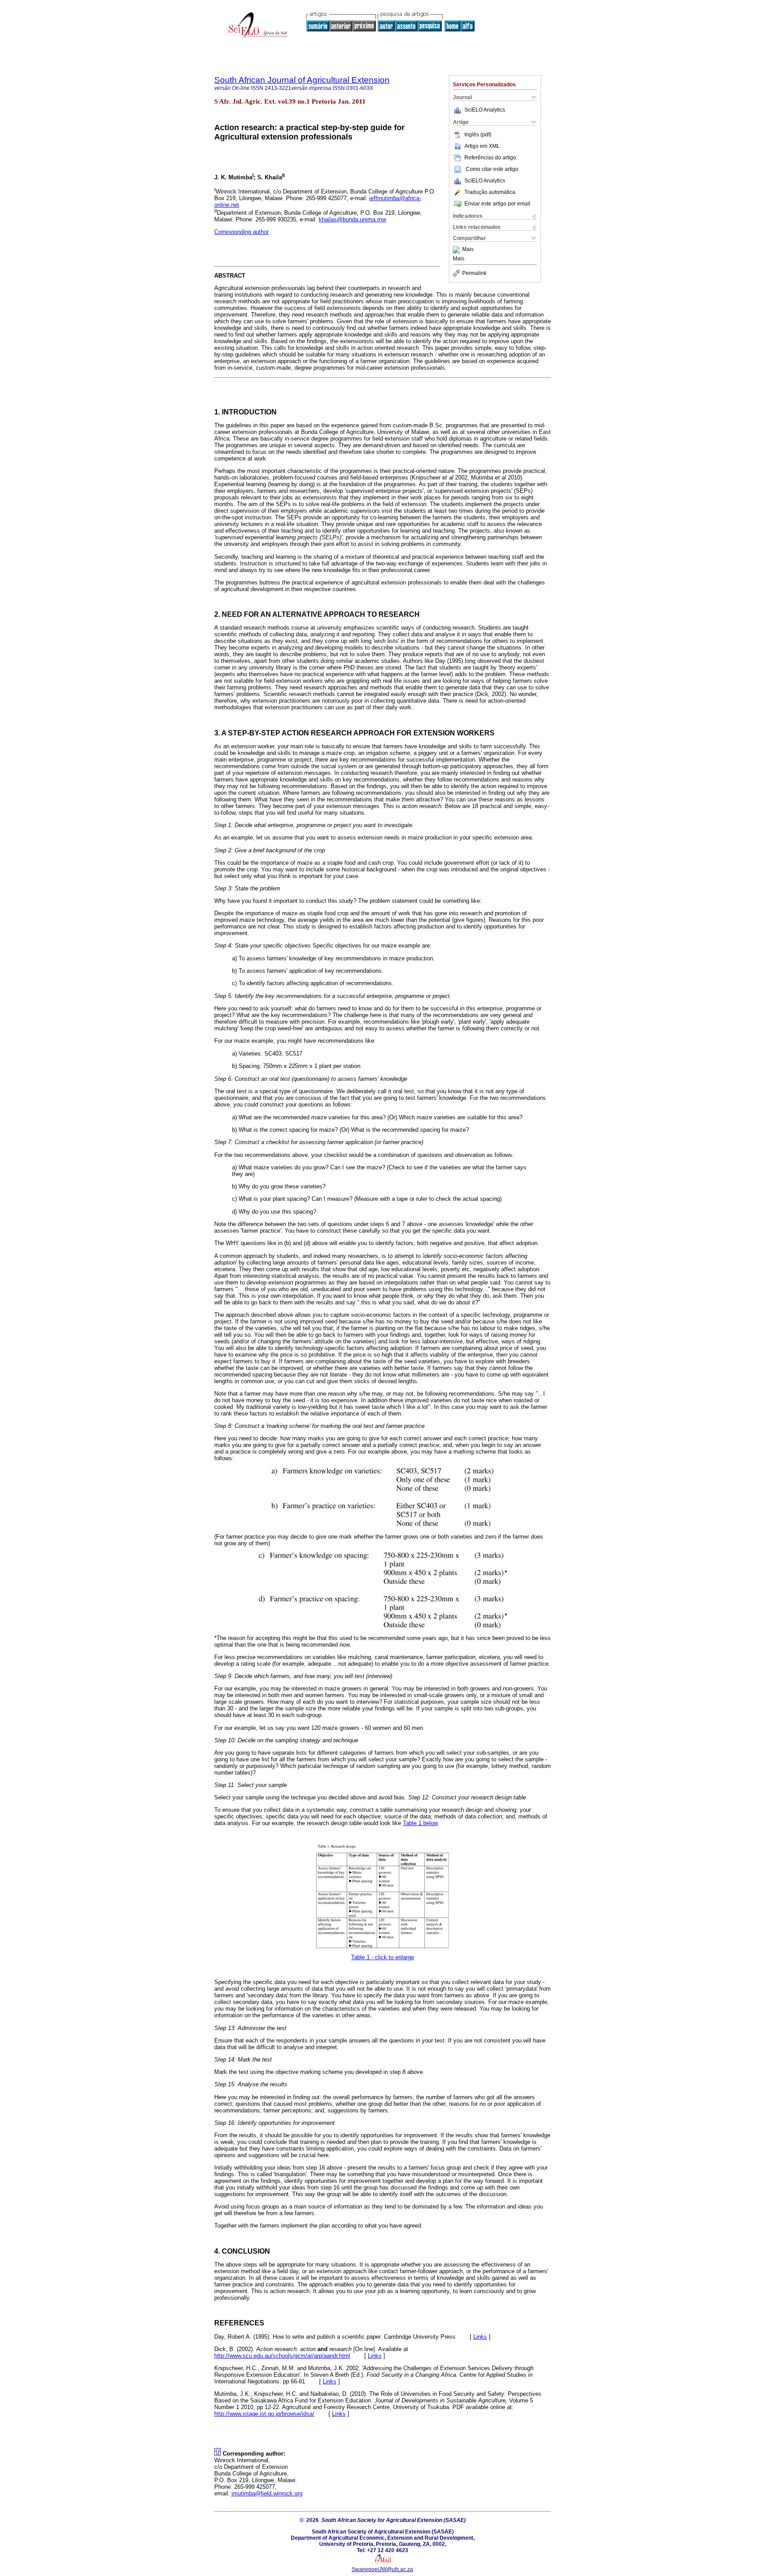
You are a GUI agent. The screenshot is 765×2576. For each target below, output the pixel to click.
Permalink (474, 273)
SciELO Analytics (485, 110)
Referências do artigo (490, 158)
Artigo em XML (482, 146)
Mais (468, 250)
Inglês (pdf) (478, 135)
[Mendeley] (458, 250)
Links (480, 2337)
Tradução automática (490, 192)
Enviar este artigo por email (497, 204)
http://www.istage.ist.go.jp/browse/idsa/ (264, 2414)
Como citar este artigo (492, 169)
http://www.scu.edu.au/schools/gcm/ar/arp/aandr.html (282, 2356)
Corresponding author (241, 232)
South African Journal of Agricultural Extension (302, 80)
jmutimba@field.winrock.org (267, 2493)
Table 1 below (420, 1823)
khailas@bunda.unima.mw (352, 219)
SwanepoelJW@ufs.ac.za (382, 2569)
